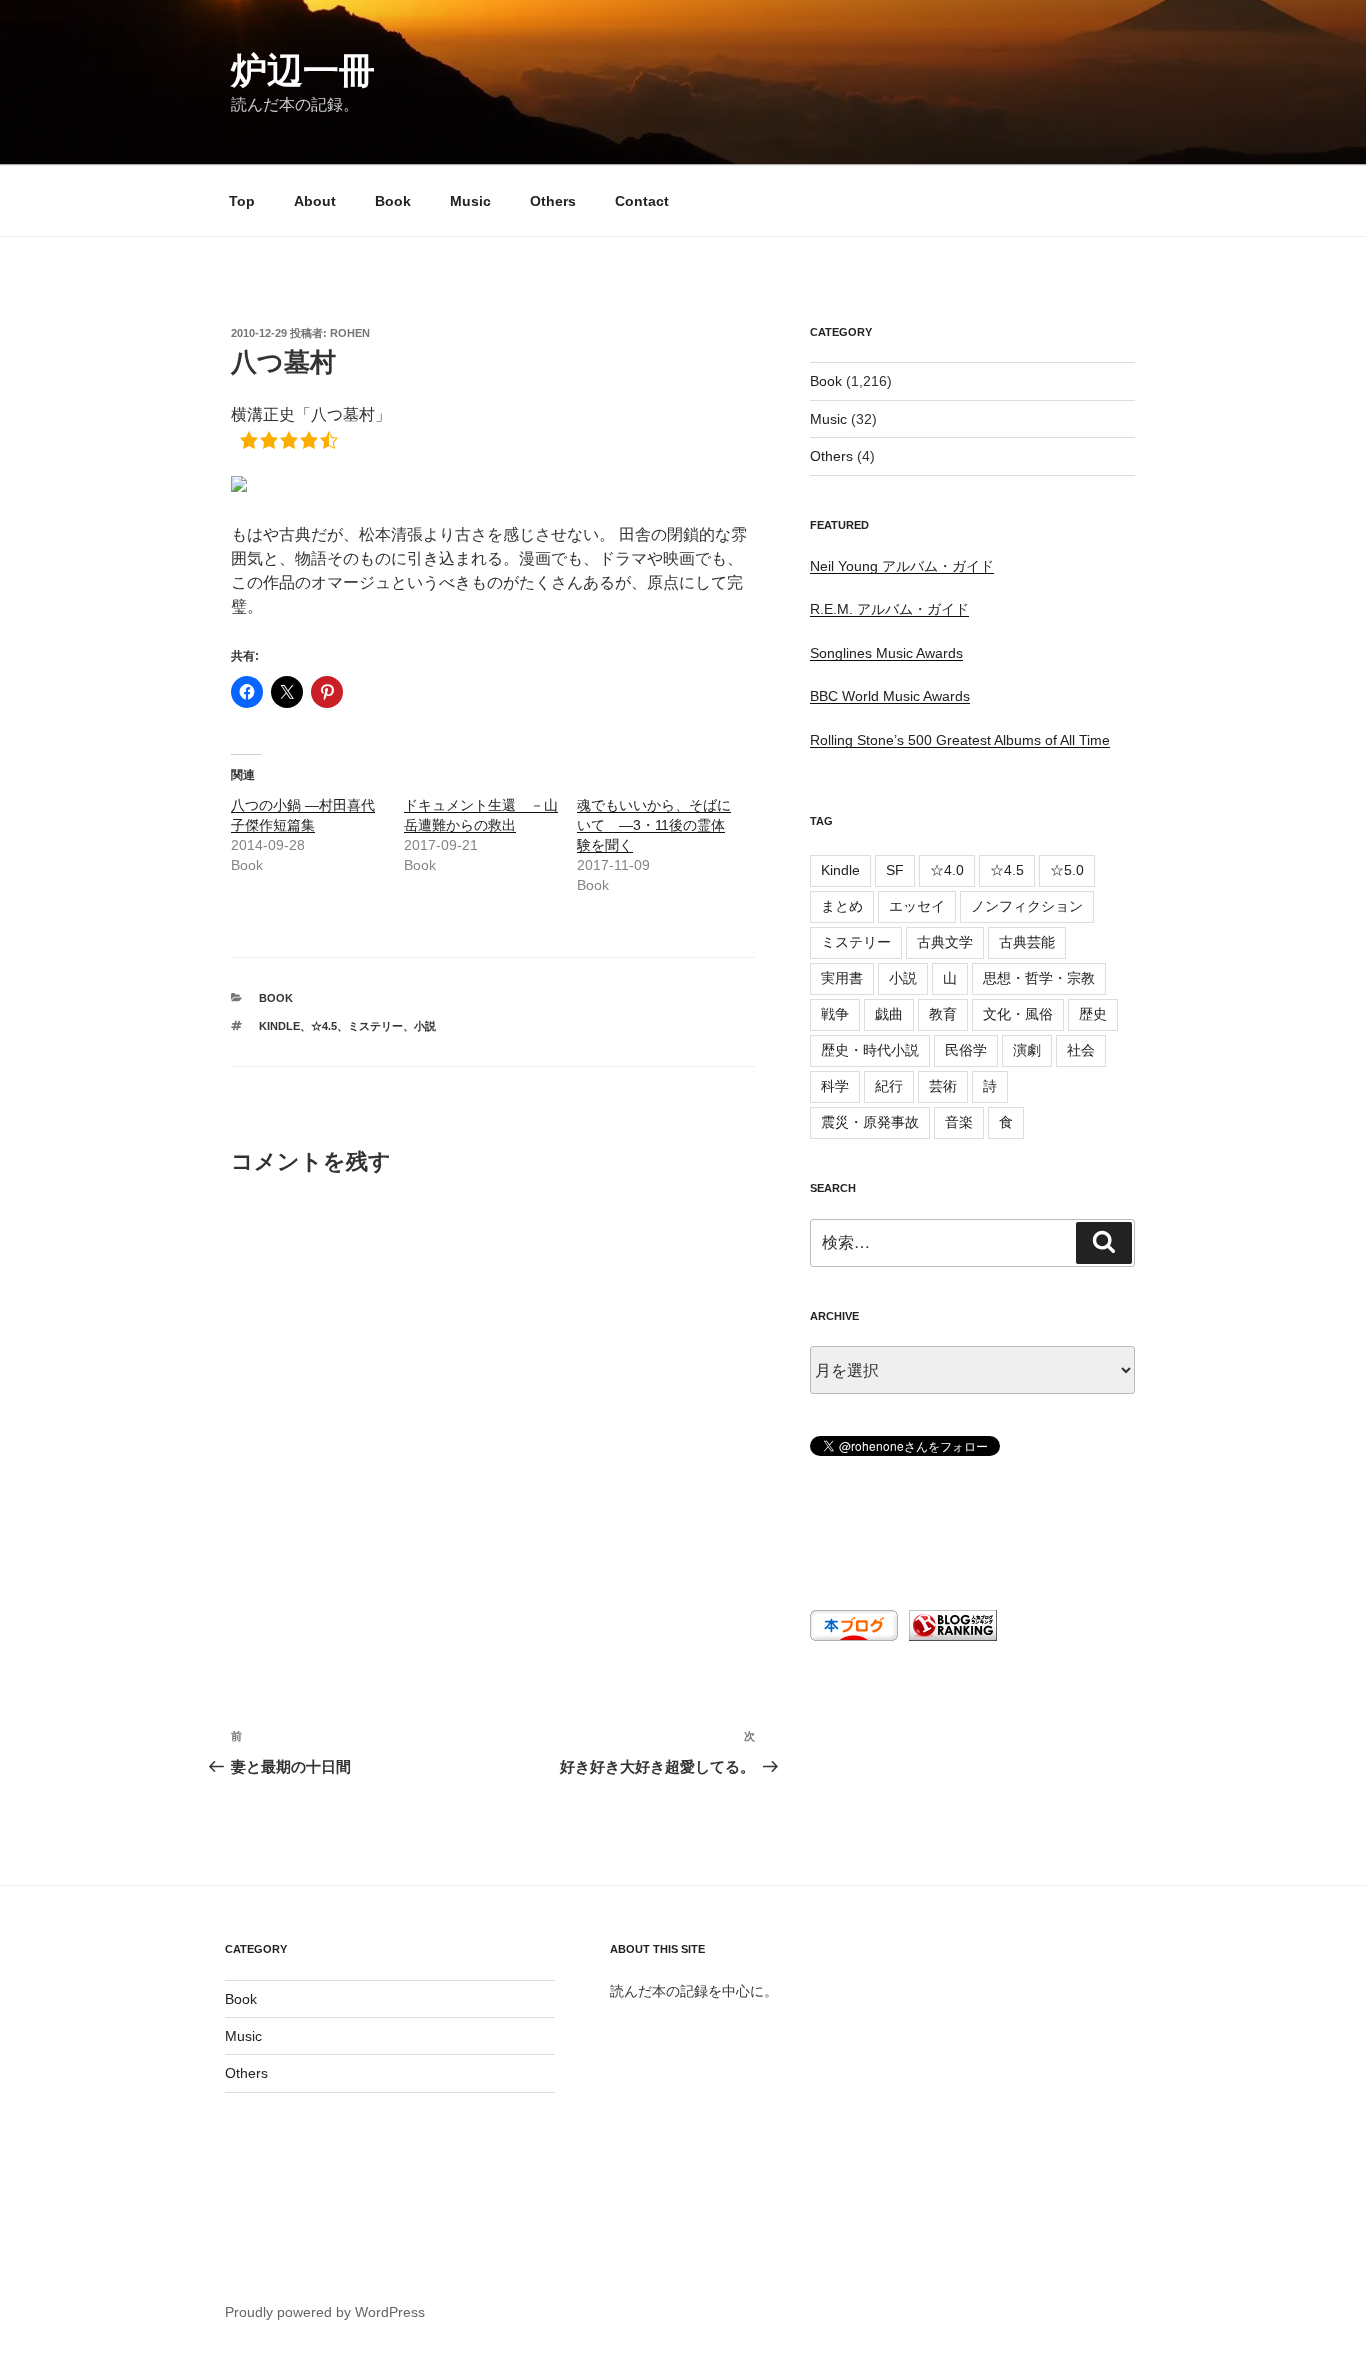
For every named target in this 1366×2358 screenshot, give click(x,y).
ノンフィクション (1027, 906)
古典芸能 (1027, 942)
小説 (425, 1026)
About (315, 201)
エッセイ (917, 906)
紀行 (889, 1086)
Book (393, 201)
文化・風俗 (1018, 1014)
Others (553, 201)
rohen (350, 333)
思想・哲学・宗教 (1039, 978)
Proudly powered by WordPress (325, 2312)
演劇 (1027, 1050)
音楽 (959, 1122)
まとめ (842, 906)
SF (895, 870)
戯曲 (889, 1014)
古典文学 (945, 942)
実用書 (842, 978)
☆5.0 (1067, 870)
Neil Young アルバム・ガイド (902, 566)
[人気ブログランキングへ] (951, 1636)
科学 (835, 1086)
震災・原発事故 (870, 1122)
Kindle (279, 1026)
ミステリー (375, 1026)
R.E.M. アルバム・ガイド (889, 609)
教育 (943, 1014)
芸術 (943, 1086)
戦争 (835, 1014)
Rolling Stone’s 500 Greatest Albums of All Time (960, 740)
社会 (1081, 1050)
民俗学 (966, 1050)
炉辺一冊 (303, 70)
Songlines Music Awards (886, 653)
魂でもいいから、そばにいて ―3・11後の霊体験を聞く (654, 825)
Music (470, 201)
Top (242, 201)
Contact (642, 201)
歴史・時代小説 (870, 1050)
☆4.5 (324, 1026)
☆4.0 (947, 870)
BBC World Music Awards (890, 696)
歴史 (1093, 1014)
